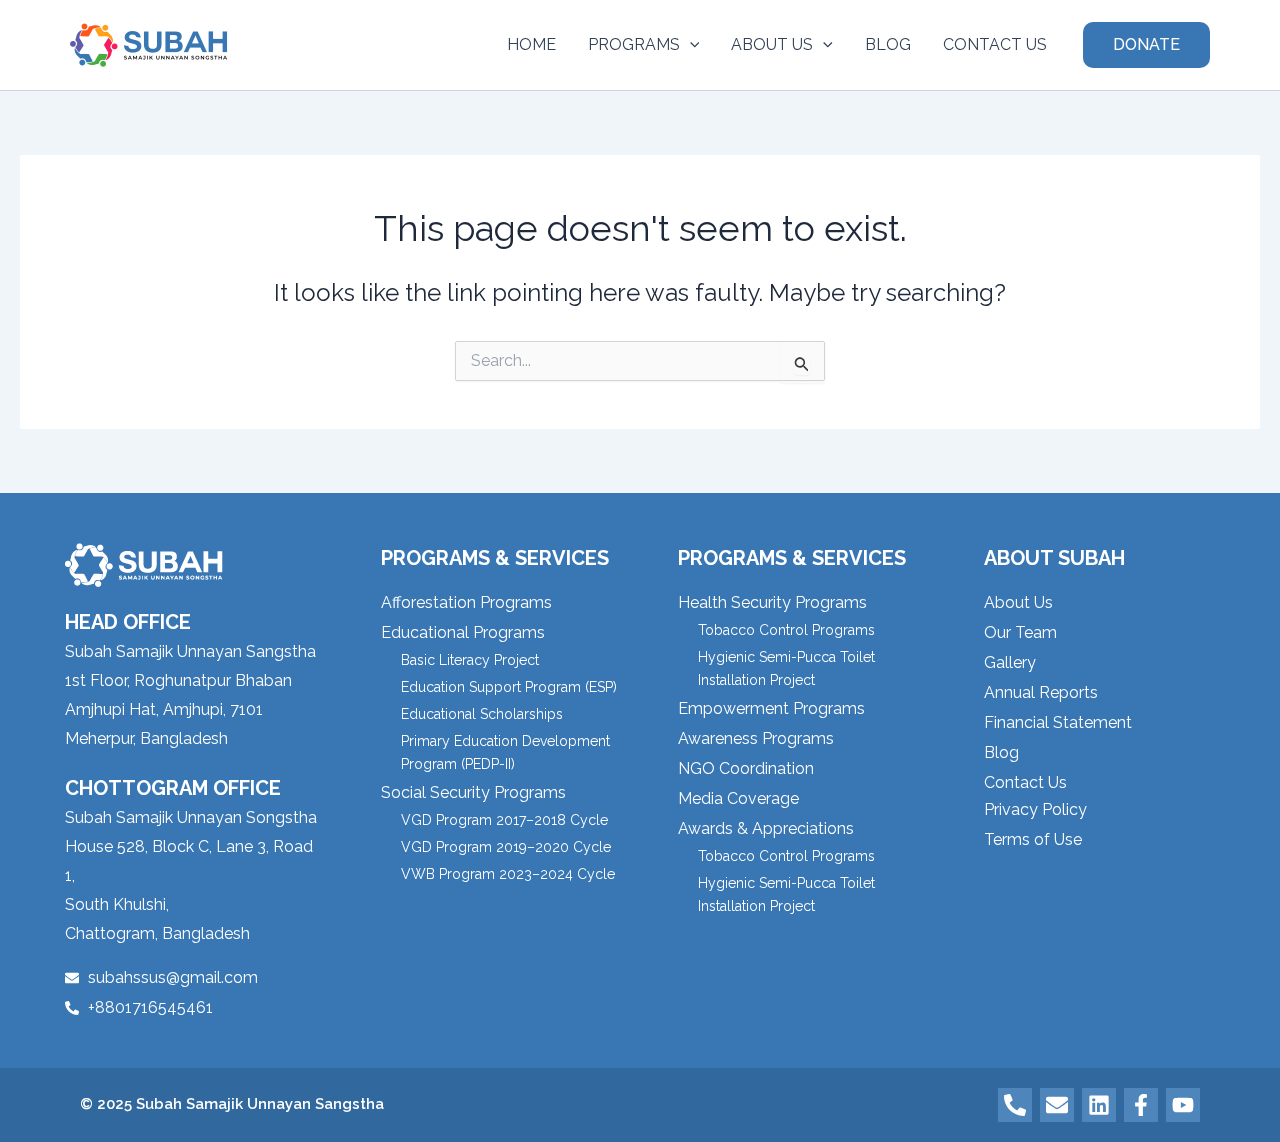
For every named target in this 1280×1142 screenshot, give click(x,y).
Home (531, 44)
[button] (690, 45)
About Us (772, 44)
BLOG (888, 44)
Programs (634, 44)
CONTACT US (995, 44)
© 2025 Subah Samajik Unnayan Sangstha (232, 1104)
